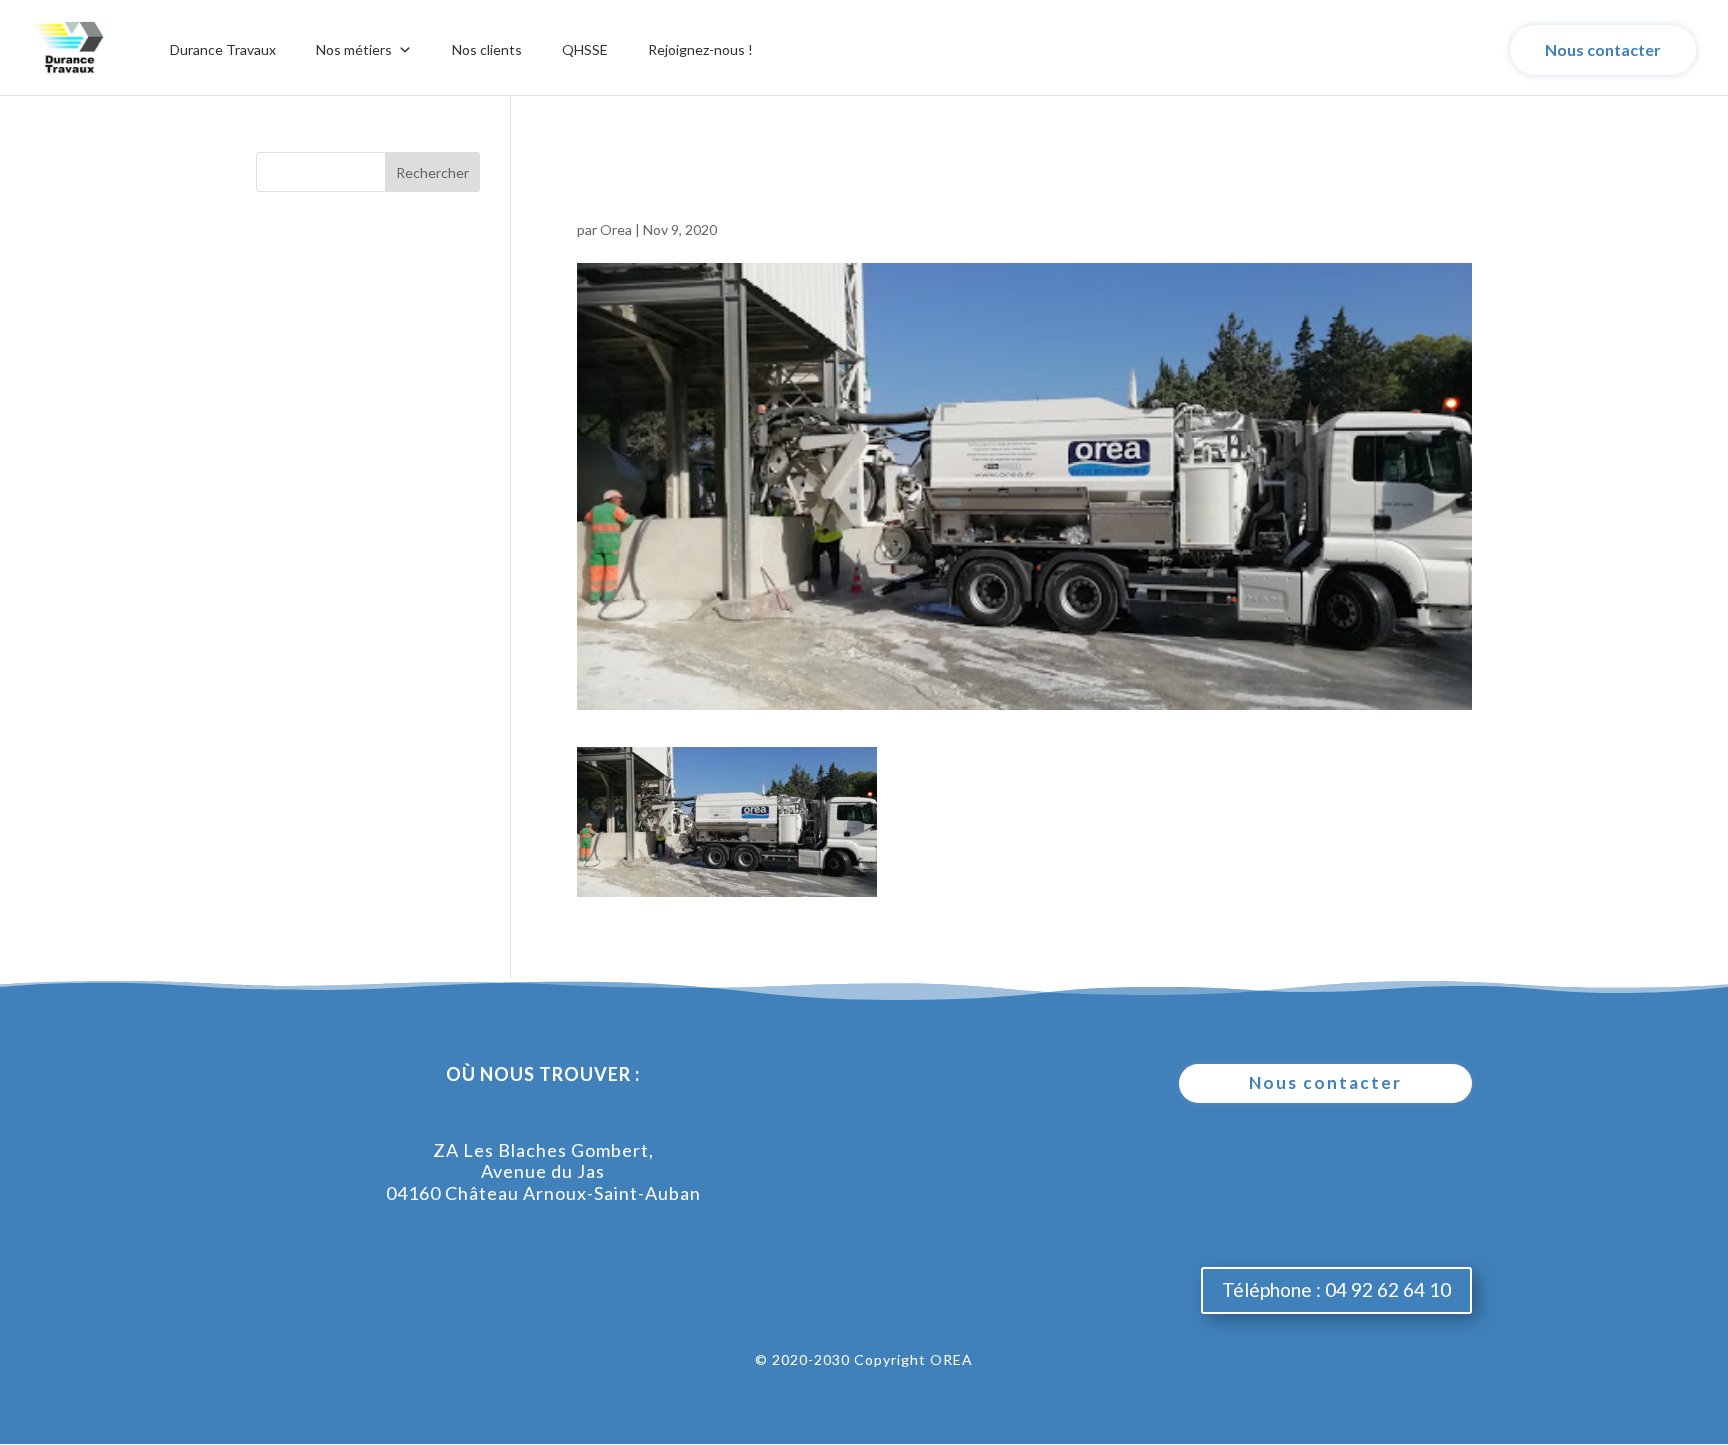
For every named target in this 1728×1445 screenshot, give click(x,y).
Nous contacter (1603, 49)
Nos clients (487, 49)
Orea (616, 229)
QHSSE (585, 49)
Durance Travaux (223, 49)
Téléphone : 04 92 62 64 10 (1336, 1289)
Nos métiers (354, 49)
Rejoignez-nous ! (700, 49)
